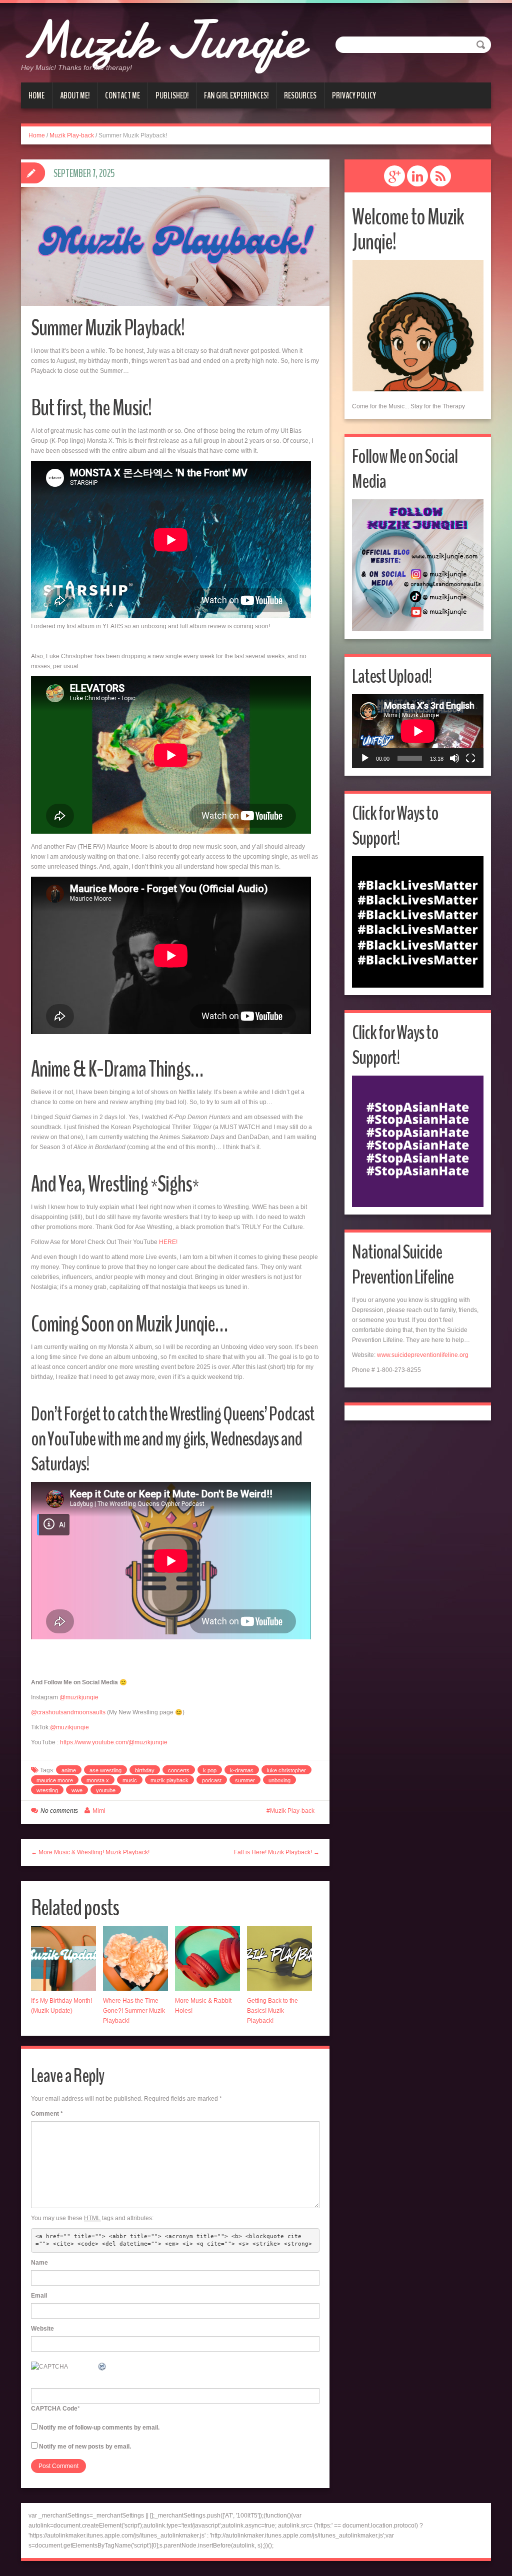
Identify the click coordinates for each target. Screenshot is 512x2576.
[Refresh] (102, 2367)
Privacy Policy (354, 95)
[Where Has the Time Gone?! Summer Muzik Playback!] (135, 1958)
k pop (210, 1770)
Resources (300, 95)
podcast (212, 1780)
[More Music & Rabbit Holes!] (207, 1958)
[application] (418, 731)
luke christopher (286, 1770)
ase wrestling (105, 1770)
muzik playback (169, 1780)
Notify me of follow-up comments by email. (99, 2428)
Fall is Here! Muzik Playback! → (277, 1852)
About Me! (75, 95)
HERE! (168, 1242)
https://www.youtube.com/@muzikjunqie (114, 1742)
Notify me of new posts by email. (85, 2447)
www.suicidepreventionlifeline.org (423, 1355)
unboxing (279, 1780)
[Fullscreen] (470, 758)
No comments (59, 1811)
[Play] (365, 758)
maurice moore (55, 1780)
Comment (47, 2114)
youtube (106, 1790)
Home (36, 95)
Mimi (99, 1811)
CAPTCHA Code (54, 2409)
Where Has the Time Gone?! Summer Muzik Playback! (134, 2011)
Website (42, 2329)
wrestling (47, 1790)
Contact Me (122, 95)
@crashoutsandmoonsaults (68, 1712)
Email (39, 2296)
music (130, 1780)
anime (69, 1770)
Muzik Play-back (72, 135)
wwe (77, 1790)
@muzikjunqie (79, 1697)
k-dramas (242, 1770)
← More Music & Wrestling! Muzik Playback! (90, 1852)
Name (39, 2263)
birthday (145, 1770)
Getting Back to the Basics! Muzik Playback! (272, 2011)
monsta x (98, 1780)
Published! (172, 95)
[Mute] (454, 758)
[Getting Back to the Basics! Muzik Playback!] (279, 1958)
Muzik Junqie (162, 40)
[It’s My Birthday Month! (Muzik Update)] (63, 1958)
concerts (179, 1770)
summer (245, 1780)
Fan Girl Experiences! (236, 95)
